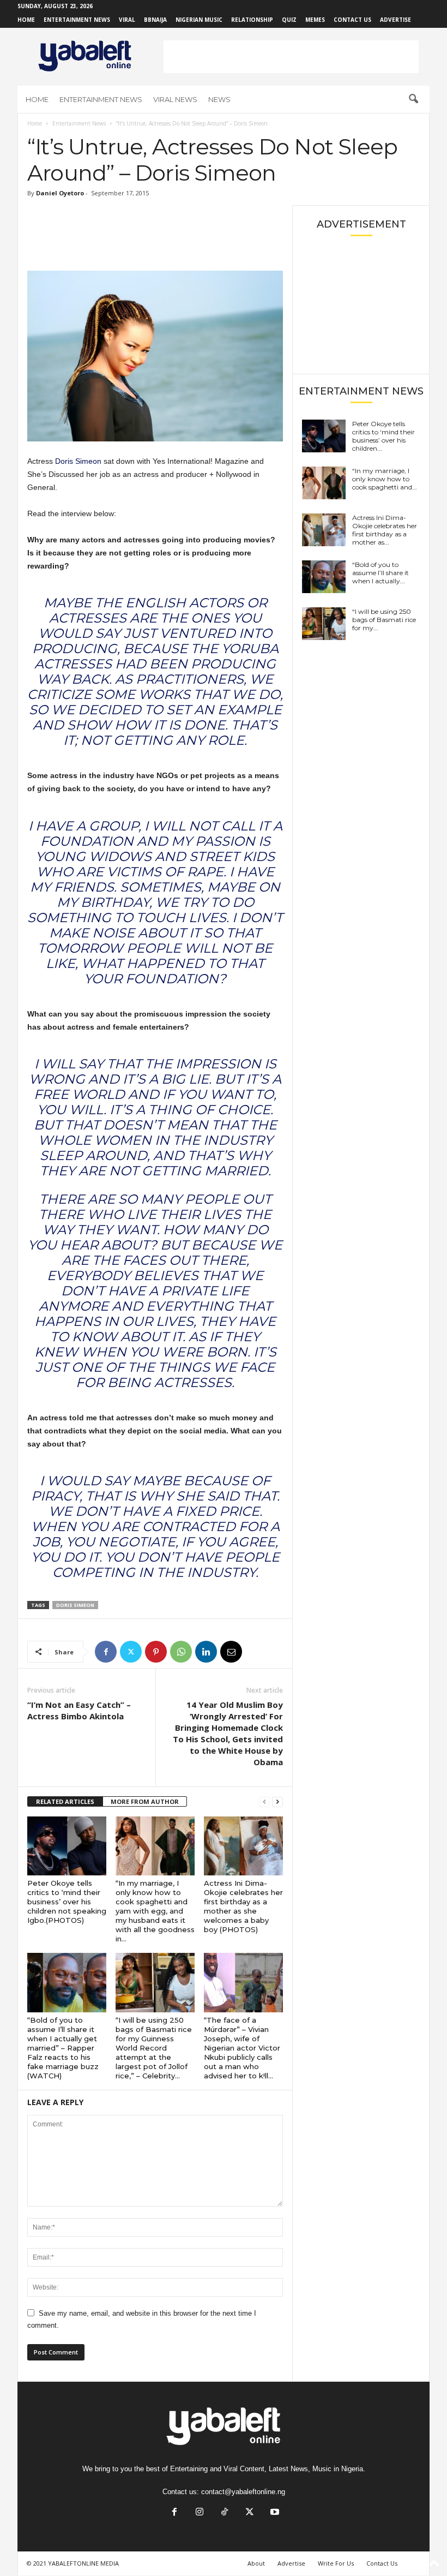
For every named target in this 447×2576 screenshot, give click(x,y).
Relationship (252, 20)
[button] (413, 99)
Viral (127, 20)
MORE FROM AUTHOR (145, 1801)
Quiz (289, 20)
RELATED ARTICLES (65, 1801)
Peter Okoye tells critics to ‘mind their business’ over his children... (383, 436)
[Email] (231, 1652)
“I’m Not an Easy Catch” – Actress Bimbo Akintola (79, 1710)
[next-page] (277, 1802)
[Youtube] (274, 2513)
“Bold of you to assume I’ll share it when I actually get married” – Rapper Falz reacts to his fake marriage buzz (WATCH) (63, 2048)
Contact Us (352, 20)
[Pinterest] (156, 1652)
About (256, 2563)
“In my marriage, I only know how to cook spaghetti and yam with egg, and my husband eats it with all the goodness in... (155, 1911)
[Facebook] (106, 1652)
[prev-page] (264, 1802)
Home (26, 20)
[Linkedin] (206, 1652)
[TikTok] (225, 2513)
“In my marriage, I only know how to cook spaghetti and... (385, 479)
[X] (131, 1652)
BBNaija (155, 20)
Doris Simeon (78, 461)
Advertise (395, 20)
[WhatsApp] (181, 1652)
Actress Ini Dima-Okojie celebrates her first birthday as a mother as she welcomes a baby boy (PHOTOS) (243, 1906)
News (219, 99)
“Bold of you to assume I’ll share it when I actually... (380, 573)
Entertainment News (77, 20)
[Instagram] (200, 2513)
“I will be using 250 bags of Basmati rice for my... (384, 620)
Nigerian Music (199, 20)
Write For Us (336, 2563)
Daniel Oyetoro (60, 193)
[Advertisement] (291, 57)
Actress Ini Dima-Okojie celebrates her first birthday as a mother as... (385, 530)
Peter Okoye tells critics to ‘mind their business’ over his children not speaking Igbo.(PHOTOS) (67, 1902)
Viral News (175, 99)
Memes (315, 20)
